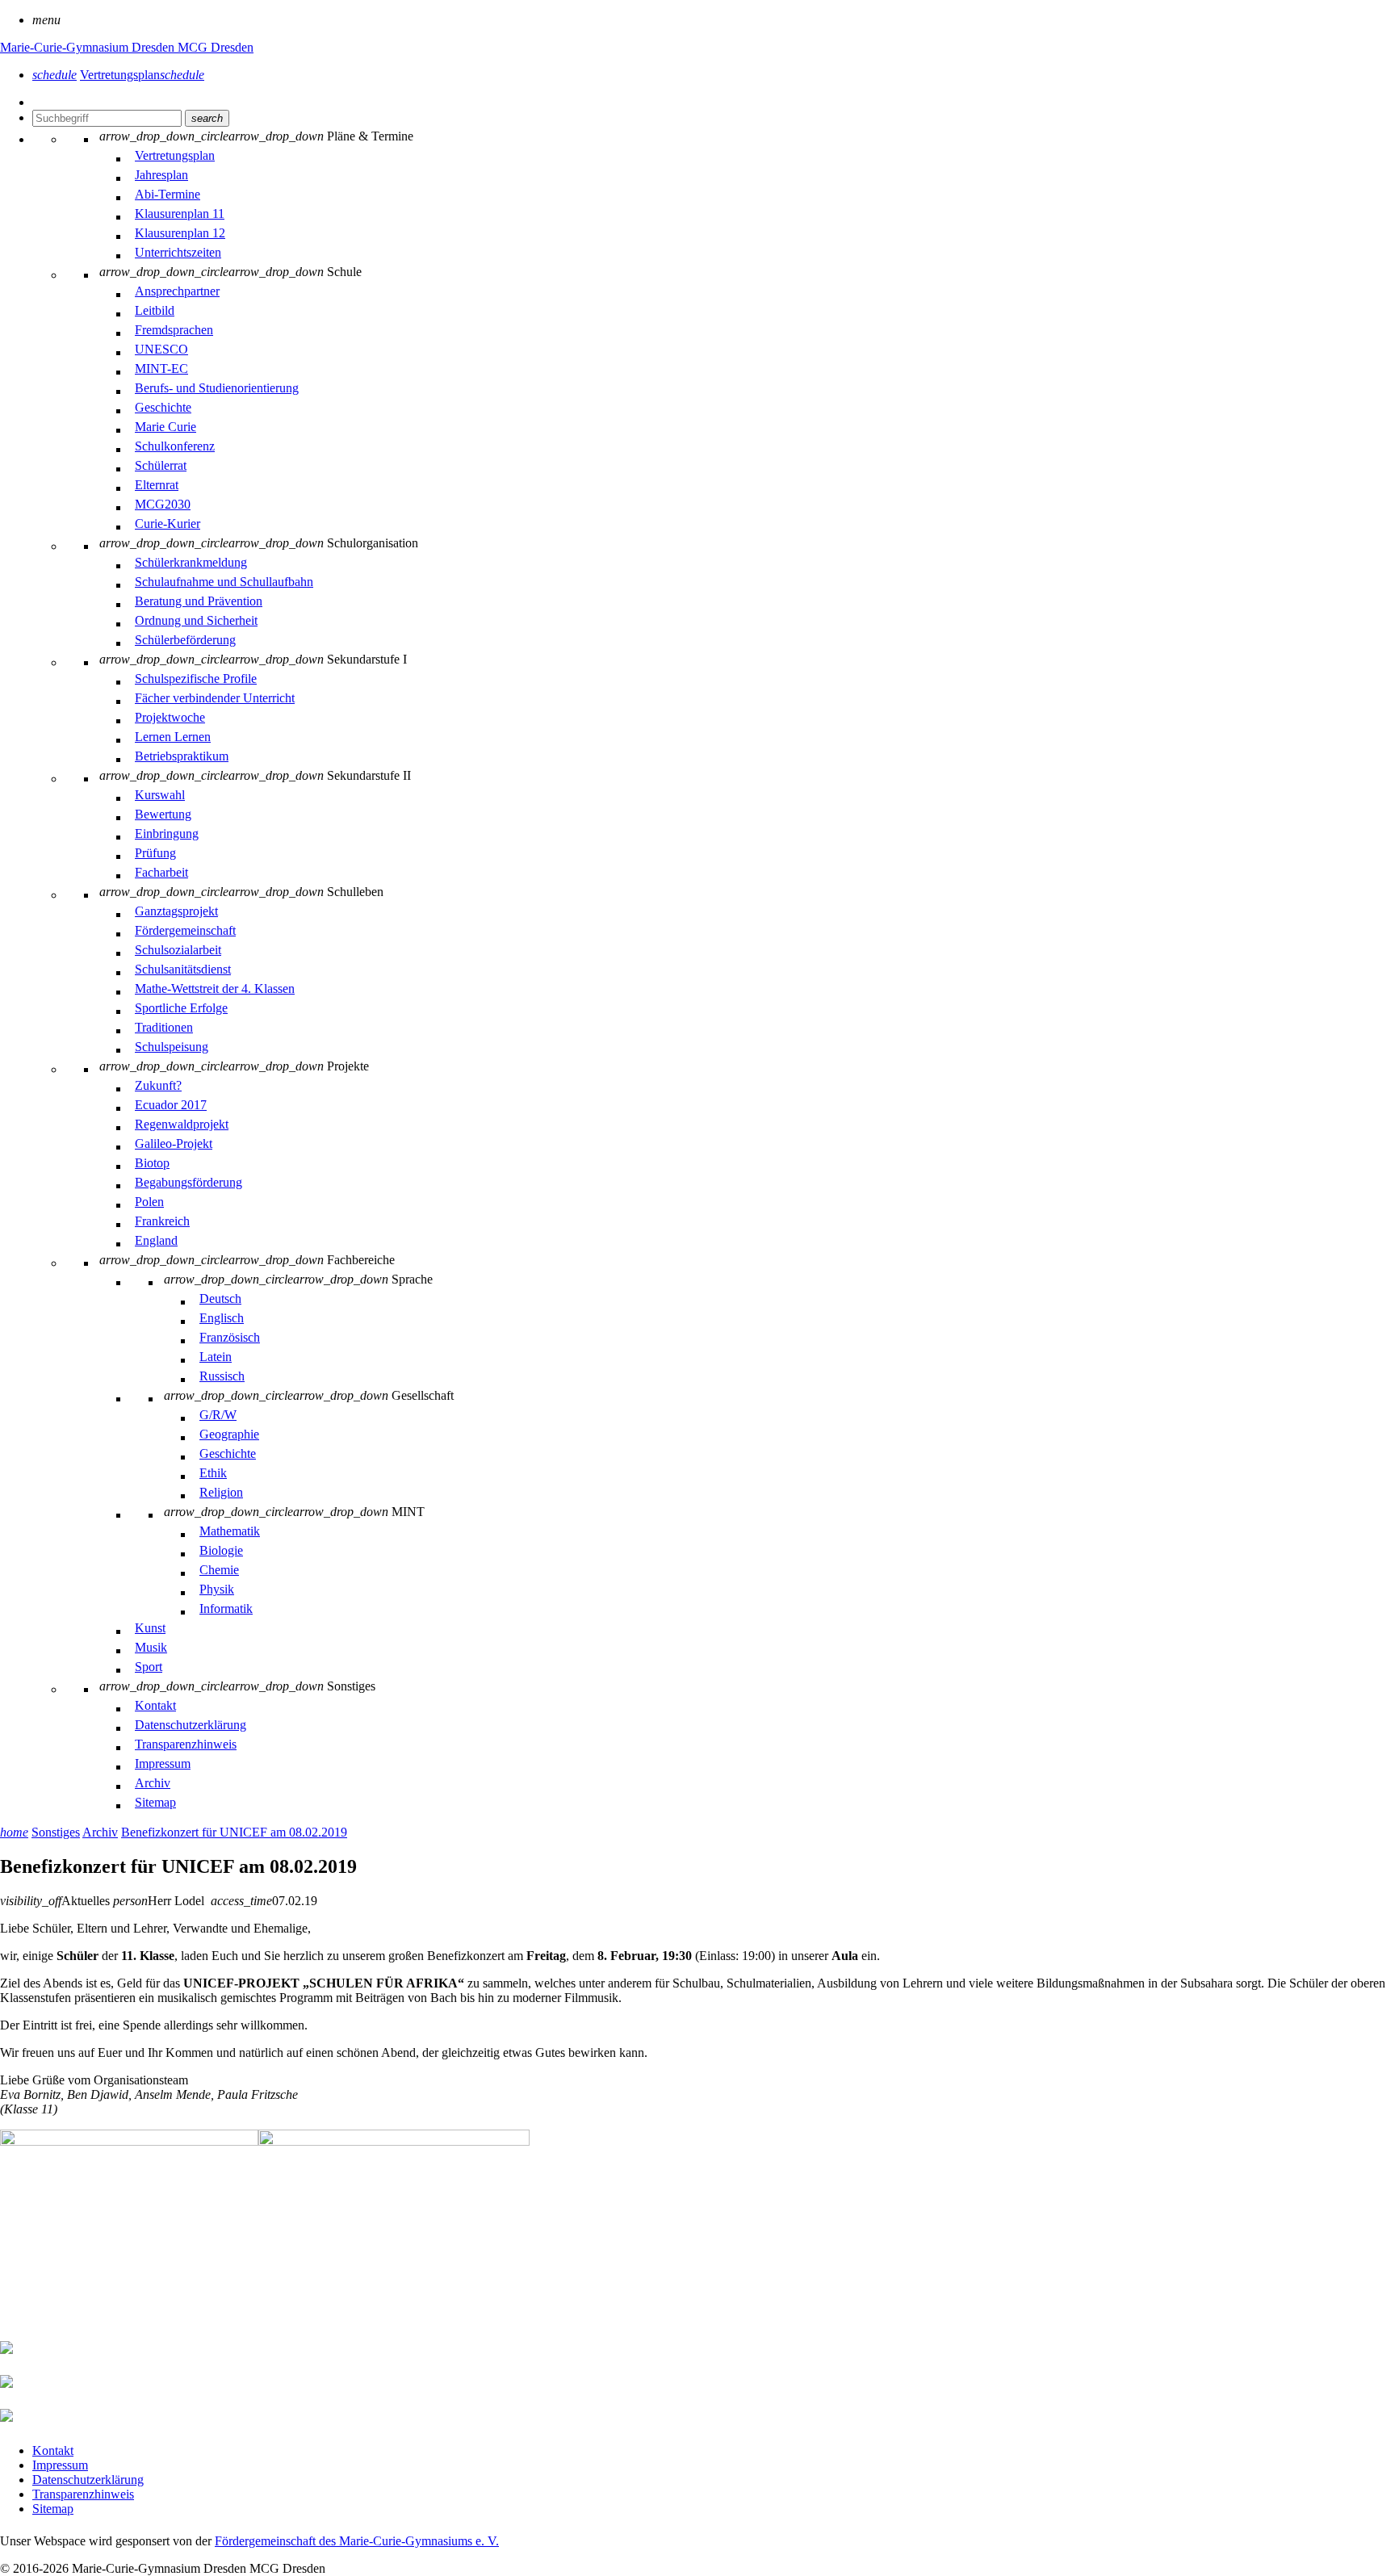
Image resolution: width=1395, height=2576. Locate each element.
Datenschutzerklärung (88, 2480)
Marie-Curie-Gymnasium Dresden (89, 47)
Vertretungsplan (142, 75)
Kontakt (53, 2450)
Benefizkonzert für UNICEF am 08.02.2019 (234, 1832)
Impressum (60, 2465)
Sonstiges (56, 1832)
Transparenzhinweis (83, 2494)
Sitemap (53, 2509)
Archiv (100, 1832)
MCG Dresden (216, 47)
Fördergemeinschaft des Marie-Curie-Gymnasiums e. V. (357, 2541)
